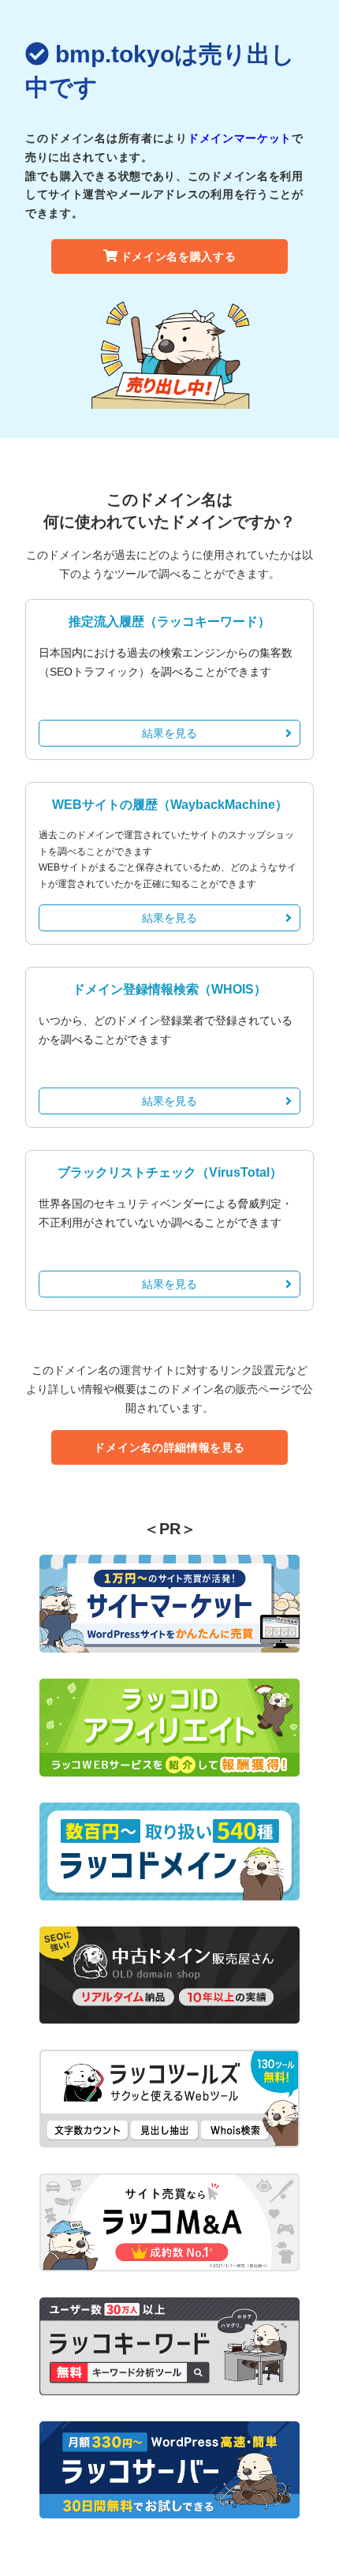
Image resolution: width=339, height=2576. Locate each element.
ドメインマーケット (240, 138)
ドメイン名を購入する (179, 256)
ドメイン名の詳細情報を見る (169, 1447)
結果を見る (169, 733)
